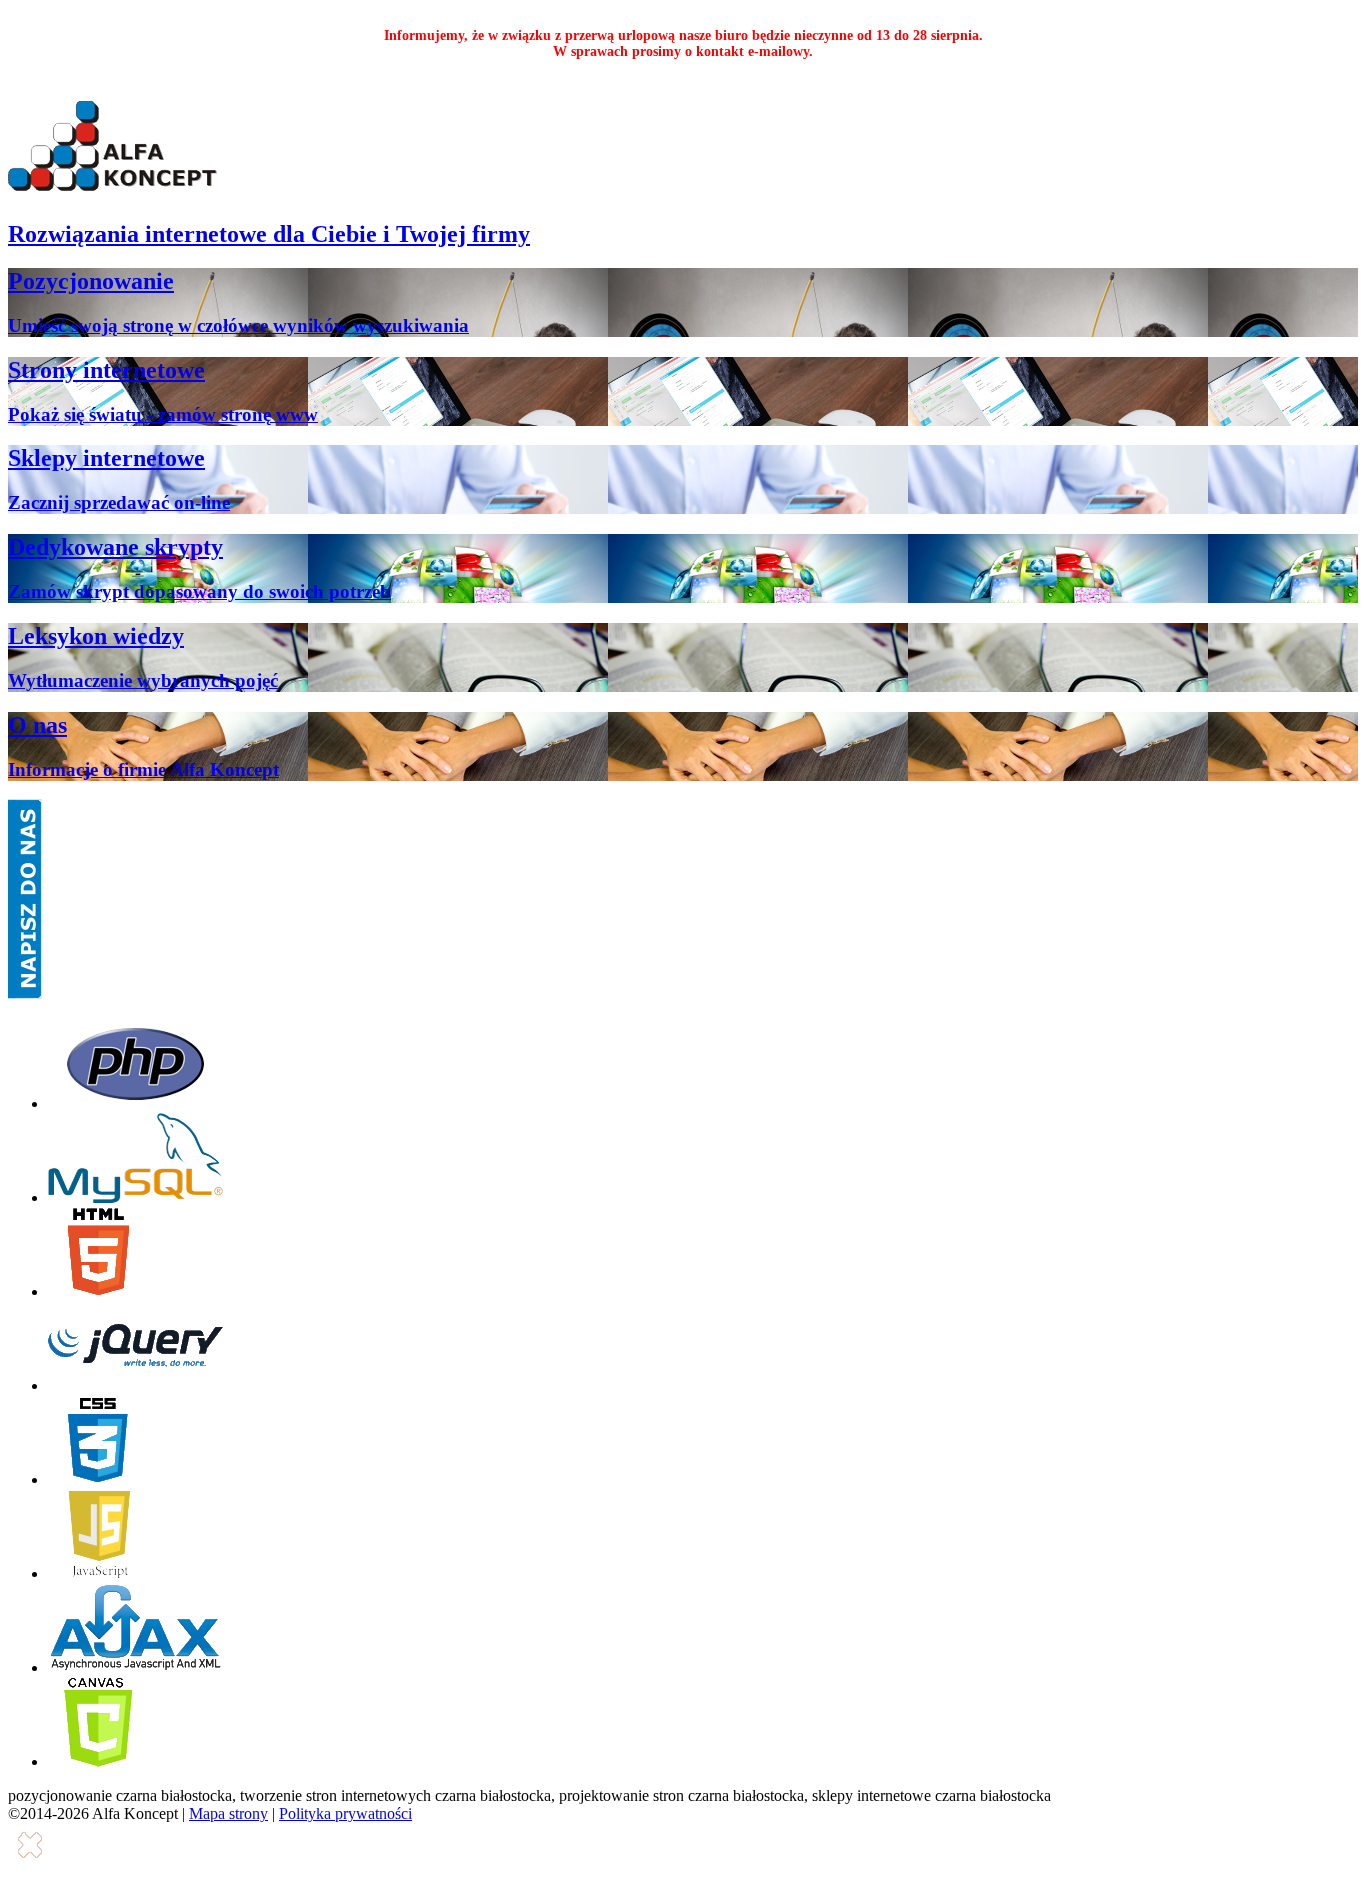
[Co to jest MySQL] (135, 1197)
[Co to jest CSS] (98, 1479)
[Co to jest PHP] (135, 1103)
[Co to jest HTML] (98, 1291)
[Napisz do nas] (25, 993)
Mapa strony (228, 1813)
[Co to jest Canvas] (98, 1761)
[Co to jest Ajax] (136, 1667)
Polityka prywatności (345, 1813)
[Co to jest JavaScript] (98, 1573)
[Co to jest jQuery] (135, 1385)
